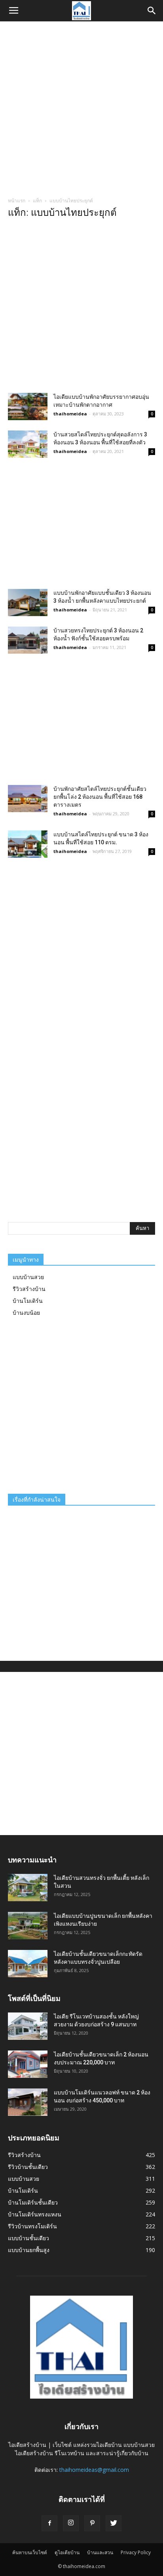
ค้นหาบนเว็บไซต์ (30, 2552)
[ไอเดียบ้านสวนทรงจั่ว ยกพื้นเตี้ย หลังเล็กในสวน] (28, 1888)
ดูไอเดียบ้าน (67, 2552)
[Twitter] (114, 2523)
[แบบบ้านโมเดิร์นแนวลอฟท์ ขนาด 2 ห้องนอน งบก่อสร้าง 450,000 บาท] (28, 2102)
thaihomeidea (70, 414)
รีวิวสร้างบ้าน (29, 1289)
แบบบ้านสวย (28, 1277)
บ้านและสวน (100, 2552)
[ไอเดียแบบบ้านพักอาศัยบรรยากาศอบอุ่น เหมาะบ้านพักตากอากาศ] (28, 406)
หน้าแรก (17, 201)
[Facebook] (49, 2523)
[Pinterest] (92, 2523)
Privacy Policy (136, 2552)
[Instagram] (71, 2523)
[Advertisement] (81, 107)
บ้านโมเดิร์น (28, 1301)
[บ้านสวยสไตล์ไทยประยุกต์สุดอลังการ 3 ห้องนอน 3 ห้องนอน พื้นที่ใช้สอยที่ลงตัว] (28, 444)
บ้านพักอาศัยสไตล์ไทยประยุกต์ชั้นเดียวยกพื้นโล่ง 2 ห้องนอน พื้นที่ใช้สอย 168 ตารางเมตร (100, 797)
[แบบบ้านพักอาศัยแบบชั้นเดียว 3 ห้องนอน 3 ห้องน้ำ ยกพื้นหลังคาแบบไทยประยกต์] (28, 603)
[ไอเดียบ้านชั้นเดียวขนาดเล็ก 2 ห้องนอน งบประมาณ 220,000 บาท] (28, 2064)
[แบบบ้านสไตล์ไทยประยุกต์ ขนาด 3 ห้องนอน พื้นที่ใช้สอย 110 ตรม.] (28, 844)
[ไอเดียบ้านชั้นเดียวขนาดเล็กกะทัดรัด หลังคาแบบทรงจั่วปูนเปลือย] (28, 1964)
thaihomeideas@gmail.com (94, 2470)
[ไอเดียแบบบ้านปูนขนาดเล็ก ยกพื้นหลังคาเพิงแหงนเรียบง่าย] (28, 1926)
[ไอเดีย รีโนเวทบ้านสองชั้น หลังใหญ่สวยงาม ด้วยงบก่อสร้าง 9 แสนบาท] (28, 2026)
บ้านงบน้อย (26, 1313)
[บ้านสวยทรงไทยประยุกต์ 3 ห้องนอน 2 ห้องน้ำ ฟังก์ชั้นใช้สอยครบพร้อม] (28, 640)
